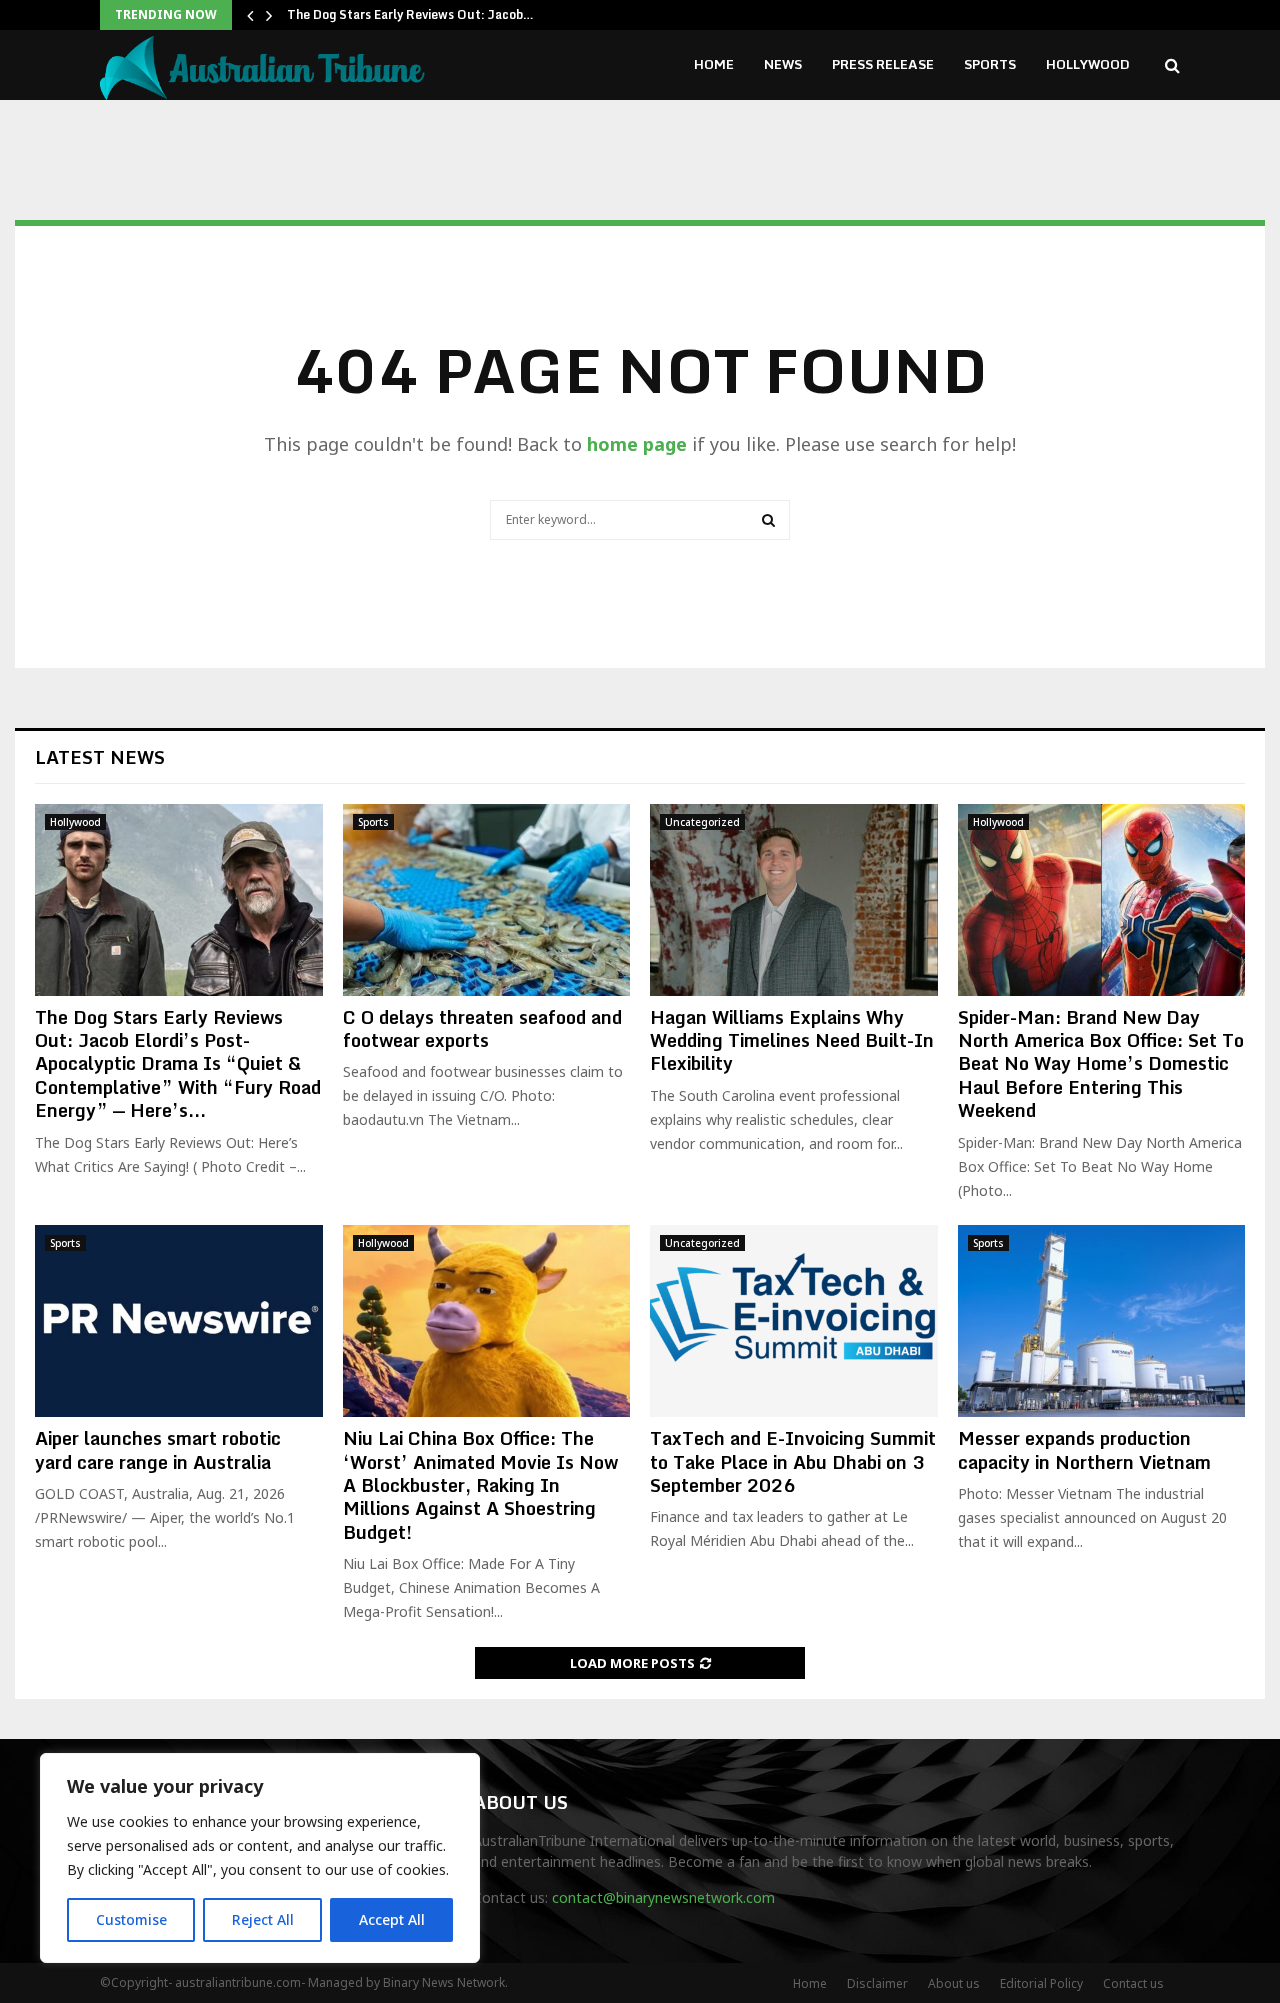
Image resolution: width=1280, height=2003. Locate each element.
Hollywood (1088, 64)
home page (637, 444)
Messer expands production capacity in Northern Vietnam (1084, 1449)
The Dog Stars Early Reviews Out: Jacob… (410, 14)
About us (954, 1983)
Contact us (1133, 1983)
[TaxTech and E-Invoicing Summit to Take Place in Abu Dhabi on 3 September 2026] (794, 1321)
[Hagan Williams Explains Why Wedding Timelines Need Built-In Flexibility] (794, 900)
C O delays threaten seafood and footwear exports (482, 1028)
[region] (260, 1858)
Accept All (392, 1919)
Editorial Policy (1041, 1983)
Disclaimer (877, 1983)
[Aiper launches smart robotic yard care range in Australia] (179, 1321)
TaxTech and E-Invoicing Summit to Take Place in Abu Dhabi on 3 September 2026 (793, 1461)
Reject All (263, 1919)
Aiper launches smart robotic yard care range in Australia (158, 1449)
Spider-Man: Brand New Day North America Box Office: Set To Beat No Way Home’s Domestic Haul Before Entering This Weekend (1101, 1064)
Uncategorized (702, 822)
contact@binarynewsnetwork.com (663, 1897)
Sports (990, 64)
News (783, 64)
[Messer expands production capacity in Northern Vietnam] (1102, 1321)
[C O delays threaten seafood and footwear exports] (487, 900)
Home (714, 64)
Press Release (883, 64)
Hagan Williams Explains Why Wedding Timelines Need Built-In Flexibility (792, 1040)
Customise (131, 1919)
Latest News (100, 757)
